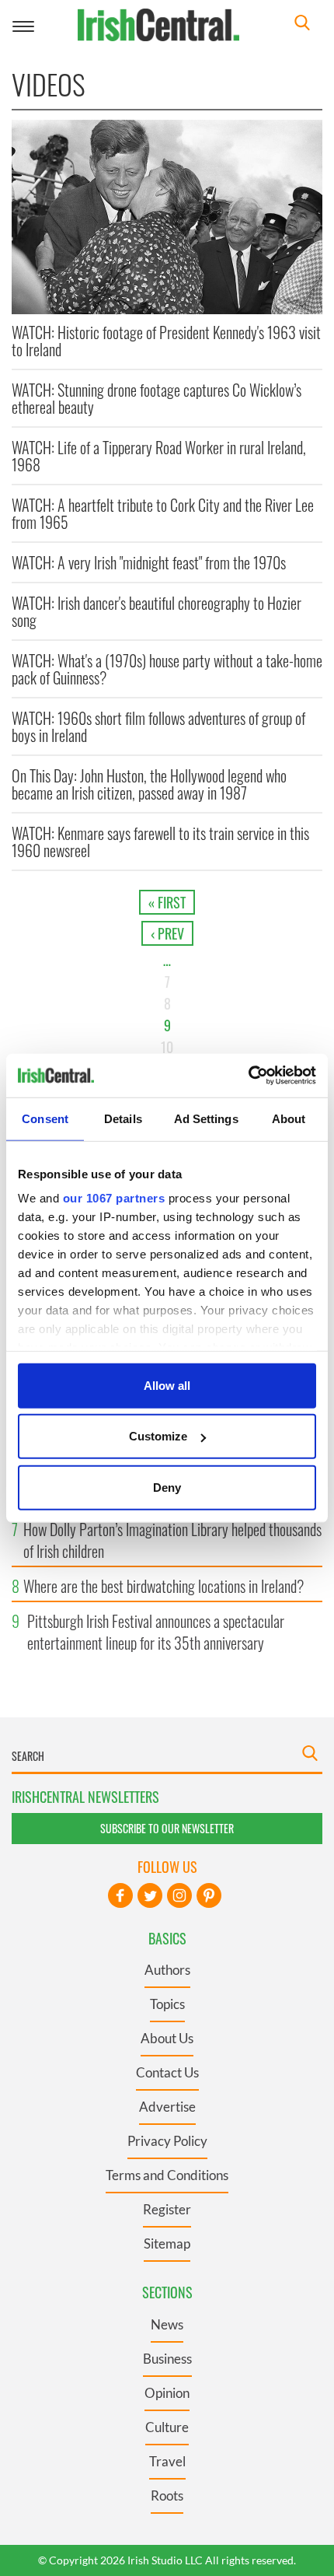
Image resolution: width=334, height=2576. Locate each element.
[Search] (302, 24)
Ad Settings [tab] (206, 1118)
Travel (167, 2461)
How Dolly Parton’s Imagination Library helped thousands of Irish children (172, 1540)
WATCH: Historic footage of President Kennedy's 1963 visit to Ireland (166, 341)
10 (167, 1047)
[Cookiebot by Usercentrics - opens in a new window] (248, 1076)
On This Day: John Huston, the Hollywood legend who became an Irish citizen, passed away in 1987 (149, 784)
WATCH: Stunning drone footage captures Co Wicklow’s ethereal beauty (157, 398)
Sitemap (167, 2243)
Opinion (167, 2393)
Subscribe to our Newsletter (167, 1828)
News (167, 2324)
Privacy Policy (167, 2141)
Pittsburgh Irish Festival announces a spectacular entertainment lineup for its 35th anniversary (156, 1632)
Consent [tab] (45, 1118)
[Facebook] (120, 1895)
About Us (167, 2038)
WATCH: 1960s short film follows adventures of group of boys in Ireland (158, 726)
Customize (158, 1436)
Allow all (167, 1385)
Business (167, 2359)
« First (167, 902)
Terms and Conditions (167, 2175)
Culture (167, 2427)
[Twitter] (150, 1895)
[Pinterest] (209, 1895)
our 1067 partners (114, 1198)
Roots (167, 2495)
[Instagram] (179, 1895)
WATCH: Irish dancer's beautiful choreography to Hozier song (157, 611)
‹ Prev (167, 933)
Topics (167, 2004)
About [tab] (289, 1118)
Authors (167, 1970)
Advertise (167, 2107)
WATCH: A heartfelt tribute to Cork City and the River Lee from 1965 (163, 513)
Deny (167, 1487)
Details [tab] (123, 1118)
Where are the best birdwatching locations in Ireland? (164, 1586)
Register (167, 2209)
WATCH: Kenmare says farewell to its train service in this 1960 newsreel (160, 842)
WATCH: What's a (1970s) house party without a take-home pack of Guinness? (167, 669)
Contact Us (167, 2072)
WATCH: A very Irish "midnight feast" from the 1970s (149, 562)
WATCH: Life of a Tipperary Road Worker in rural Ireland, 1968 (159, 456)
